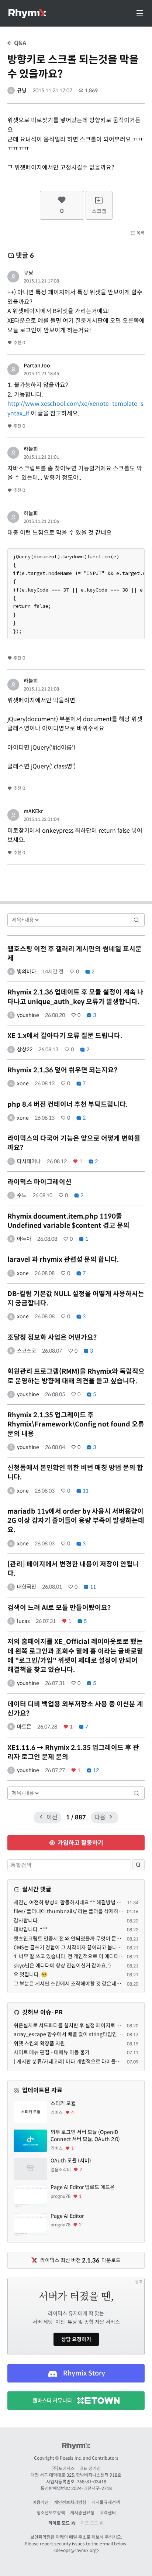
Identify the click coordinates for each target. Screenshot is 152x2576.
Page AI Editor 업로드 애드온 (83, 2187)
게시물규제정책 (106, 2502)
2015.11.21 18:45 (41, 374)
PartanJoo (37, 366)
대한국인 (27, 1587)
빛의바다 (27, 972)
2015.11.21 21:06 (41, 521)
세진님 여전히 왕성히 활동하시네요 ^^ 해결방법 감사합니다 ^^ (80, 1902)
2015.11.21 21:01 (41, 457)
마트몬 (24, 1727)
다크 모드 (90, 2523)
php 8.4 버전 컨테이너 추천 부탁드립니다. (68, 1104)
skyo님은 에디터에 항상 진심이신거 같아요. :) (62, 1966)
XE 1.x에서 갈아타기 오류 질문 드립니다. (65, 1036)
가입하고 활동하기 (80, 1843)
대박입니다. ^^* (31, 1929)
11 (85, 1491)
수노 (22, 1195)
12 (95, 1770)
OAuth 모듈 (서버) (71, 2161)
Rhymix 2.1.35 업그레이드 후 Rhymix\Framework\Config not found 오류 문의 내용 (76, 1424)
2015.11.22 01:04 (41, 819)
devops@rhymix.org (76, 2550)
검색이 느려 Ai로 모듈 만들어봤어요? (59, 1608)
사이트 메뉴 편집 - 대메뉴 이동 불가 (52, 2052)
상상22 (25, 1049)
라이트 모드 (60, 2523)
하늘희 (31, 449)
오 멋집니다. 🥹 (30, 1974)
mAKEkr (33, 811)
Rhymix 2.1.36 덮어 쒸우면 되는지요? (62, 1070)
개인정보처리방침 (70, 2502)
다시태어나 (29, 1161)
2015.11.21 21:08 (41, 689)
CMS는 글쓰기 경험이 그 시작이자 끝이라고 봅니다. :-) (71, 1948)
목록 (140, 233)
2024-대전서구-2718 (91, 2488)
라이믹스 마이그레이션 (39, 1182)
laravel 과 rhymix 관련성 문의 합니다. (63, 1260)
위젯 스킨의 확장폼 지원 (39, 2044)
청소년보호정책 (51, 2513)
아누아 (24, 1239)
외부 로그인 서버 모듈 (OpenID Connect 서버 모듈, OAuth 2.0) (85, 2136)
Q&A (19, 43)
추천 (19, 342)
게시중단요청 (82, 2513)
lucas (23, 1621)
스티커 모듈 (63, 2103)
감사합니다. (26, 1921)
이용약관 (41, 2502)
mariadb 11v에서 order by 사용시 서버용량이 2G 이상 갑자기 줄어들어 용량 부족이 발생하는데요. (76, 1521)
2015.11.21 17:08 (41, 281)
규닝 (22, 90)
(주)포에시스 (63, 2468)
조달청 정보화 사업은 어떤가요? (52, 1337)
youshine (28, 1015)
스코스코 (27, 1351)
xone (23, 1083)
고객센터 (108, 2513)
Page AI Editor (67, 2216)
